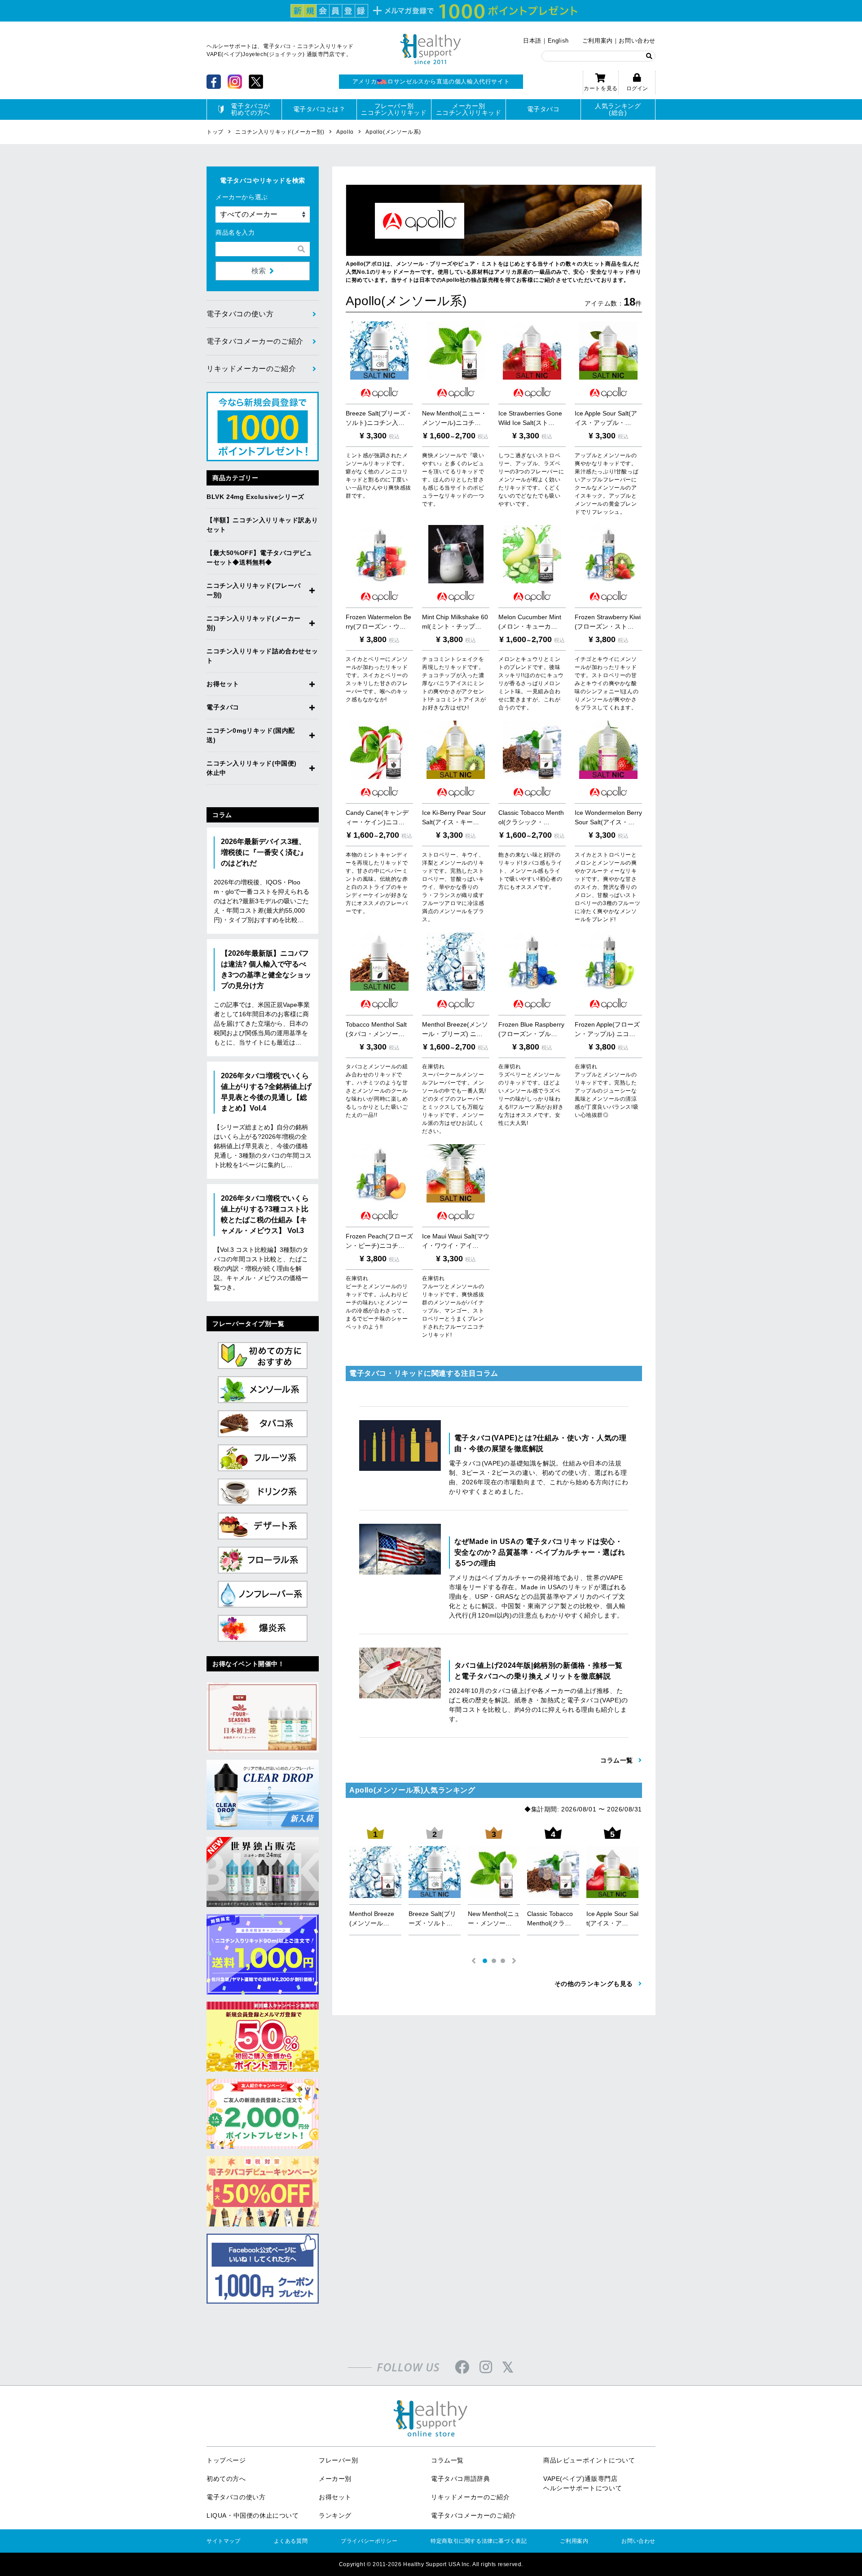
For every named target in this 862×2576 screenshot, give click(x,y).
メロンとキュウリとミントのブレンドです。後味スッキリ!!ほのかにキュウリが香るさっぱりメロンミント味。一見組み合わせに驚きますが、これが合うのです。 (531, 683)
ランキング (335, 2515)
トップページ (226, 2460)
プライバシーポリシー (369, 2541)
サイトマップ (224, 2541)
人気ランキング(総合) (618, 109)
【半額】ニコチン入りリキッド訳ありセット (262, 525)
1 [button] (485, 1961)
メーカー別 (335, 2479)
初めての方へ (226, 2479)
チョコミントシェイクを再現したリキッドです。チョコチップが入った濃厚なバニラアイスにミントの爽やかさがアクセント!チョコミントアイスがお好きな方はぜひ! (454, 683)
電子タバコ (543, 109)
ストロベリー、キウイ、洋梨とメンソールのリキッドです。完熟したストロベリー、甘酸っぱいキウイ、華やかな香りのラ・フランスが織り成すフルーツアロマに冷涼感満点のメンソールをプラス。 (453, 887)
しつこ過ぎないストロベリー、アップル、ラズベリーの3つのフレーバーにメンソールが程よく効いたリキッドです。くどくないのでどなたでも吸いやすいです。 (531, 480)
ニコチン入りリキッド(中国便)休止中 (252, 768)
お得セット (223, 684)
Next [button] (514, 1961)
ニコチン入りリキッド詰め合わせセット (262, 656)
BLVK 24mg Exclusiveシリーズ (255, 497)
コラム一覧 (447, 2460)
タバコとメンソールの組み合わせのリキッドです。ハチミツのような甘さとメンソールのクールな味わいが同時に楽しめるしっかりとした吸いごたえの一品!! (377, 1091)
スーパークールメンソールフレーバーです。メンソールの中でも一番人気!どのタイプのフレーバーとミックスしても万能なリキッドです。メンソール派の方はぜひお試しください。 (454, 1099)
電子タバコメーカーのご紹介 (255, 341)
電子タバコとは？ (319, 109)
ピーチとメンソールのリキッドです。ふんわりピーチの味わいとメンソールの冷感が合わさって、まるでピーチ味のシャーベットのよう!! (377, 1303)
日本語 (532, 41)
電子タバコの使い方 (240, 314)
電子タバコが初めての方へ (251, 109)
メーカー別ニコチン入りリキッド (469, 109)
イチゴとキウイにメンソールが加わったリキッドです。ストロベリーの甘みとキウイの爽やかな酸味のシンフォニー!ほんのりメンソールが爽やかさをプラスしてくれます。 (607, 683)
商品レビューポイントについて (589, 2460)
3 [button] (503, 1961)
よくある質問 (291, 2541)
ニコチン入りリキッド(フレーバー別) (254, 590)
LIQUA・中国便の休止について (253, 2515)
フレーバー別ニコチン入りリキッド (394, 109)
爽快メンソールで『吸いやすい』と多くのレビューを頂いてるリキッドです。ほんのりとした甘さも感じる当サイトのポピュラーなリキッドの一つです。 (453, 480)
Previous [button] (474, 1961)
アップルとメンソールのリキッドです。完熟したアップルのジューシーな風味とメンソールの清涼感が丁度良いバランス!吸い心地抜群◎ (607, 1091)
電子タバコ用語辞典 (460, 2479)
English (558, 41)
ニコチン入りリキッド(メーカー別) (254, 623)
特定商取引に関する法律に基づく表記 (479, 2541)
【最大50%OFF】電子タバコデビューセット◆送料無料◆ (259, 558)
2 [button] (494, 1961)
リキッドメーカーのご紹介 (251, 369)
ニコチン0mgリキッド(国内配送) (251, 735)
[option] (375, 1883)
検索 (259, 271)
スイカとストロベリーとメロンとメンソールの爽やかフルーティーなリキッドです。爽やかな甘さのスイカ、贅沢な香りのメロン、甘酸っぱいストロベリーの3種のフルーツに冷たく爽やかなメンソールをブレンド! (607, 887)
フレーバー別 (339, 2460)
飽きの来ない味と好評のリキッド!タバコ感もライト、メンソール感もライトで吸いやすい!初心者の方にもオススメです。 (530, 871)
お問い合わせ (637, 41)
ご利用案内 (598, 41)
